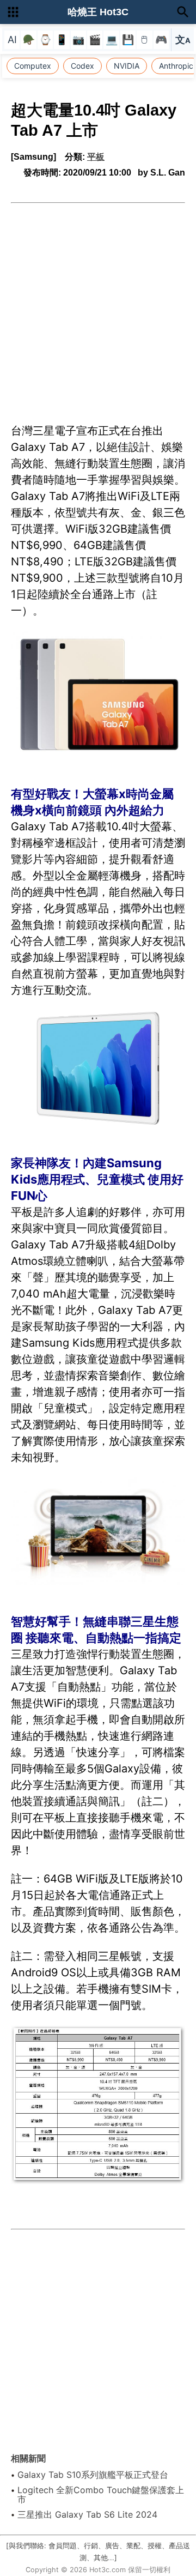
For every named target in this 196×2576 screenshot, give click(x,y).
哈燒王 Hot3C (98, 12)
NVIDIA (127, 66)
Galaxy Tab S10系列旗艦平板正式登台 (93, 2475)
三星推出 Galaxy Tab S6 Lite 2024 (87, 2514)
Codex (82, 66)
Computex (33, 66)
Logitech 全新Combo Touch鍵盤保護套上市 (101, 2495)
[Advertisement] (98, 307)
